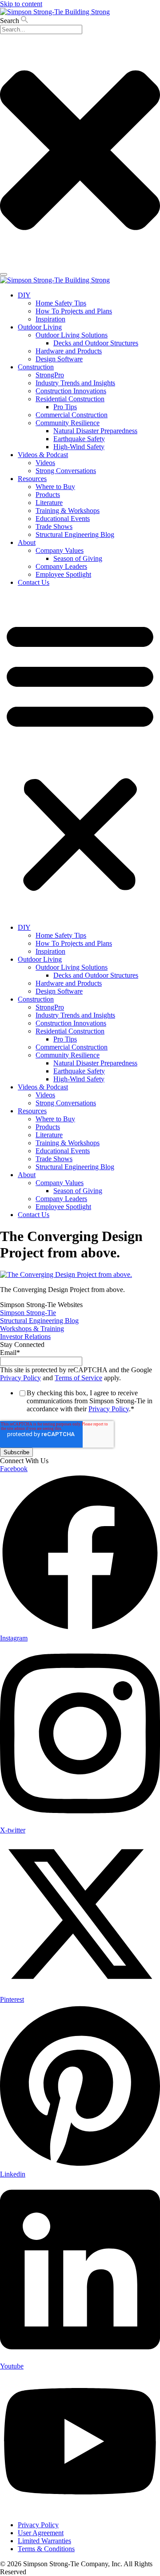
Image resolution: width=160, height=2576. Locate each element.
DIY (24, 295)
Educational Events (63, 519)
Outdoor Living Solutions (72, 335)
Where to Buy (55, 487)
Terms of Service (78, 1378)
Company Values (60, 550)
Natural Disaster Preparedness (95, 431)
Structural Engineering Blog (75, 534)
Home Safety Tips (61, 303)
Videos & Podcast (43, 455)
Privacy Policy (20, 1378)
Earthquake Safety (79, 439)
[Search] (4, 274)
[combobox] (41, 29)
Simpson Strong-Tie (28, 1313)
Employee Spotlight (63, 574)
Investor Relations (25, 1337)
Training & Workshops (68, 511)
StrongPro (50, 375)
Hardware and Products (69, 351)
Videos (45, 463)
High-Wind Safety (79, 447)
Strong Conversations (66, 471)
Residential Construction (70, 399)
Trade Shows (54, 527)
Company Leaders (61, 566)
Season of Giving (78, 558)
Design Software (59, 359)
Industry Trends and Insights (75, 383)
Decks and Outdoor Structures (96, 343)
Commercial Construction (72, 415)
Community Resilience (68, 423)
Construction (36, 367)
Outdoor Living (40, 327)
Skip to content (21, 4)
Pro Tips (65, 407)
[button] (80, 755)
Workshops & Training (32, 1329)
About (27, 542)
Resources (32, 479)
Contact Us (34, 582)
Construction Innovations (71, 391)
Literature (49, 503)
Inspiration (50, 319)
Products (48, 495)
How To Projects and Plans (74, 311)
